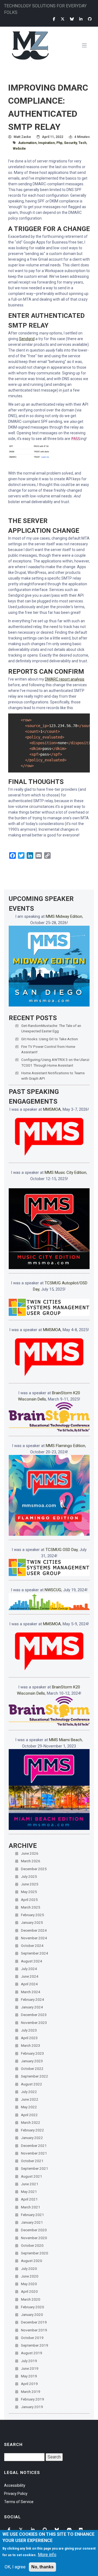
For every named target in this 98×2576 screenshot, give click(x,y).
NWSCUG (53, 1590)
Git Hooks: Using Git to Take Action (50, 1039)
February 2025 (33, 1915)
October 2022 (32, 2069)
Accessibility (15, 2485)
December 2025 (34, 1869)
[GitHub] (90, 19)
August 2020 (32, 2261)
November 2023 (34, 2023)
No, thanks (42, 2567)
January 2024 (32, 2007)
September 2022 (35, 2076)
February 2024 (33, 1999)
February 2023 (33, 2053)
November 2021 (34, 2153)
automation (27, 143)
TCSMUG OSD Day (62, 1550)
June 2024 (30, 1976)
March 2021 (31, 2207)
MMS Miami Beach (65, 1740)
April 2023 (29, 2038)
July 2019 (29, 2361)
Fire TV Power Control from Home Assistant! (48, 1049)
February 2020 (33, 2307)
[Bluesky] (72, 19)
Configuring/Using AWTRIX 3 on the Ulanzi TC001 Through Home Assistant (55, 1062)
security (70, 143)
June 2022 (30, 2099)
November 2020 (34, 2238)
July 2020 (29, 2269)
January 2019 (32, 2407)
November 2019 (34, 2330)
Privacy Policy (16, 2494)
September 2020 (35, 2253)
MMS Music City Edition (65, 1172)
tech (82, 143)
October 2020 (32, 2245)
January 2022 (32, 2138)
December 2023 (34, 2015)
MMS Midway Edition (64, 916)
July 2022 (29, 2092)
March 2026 (31, 1861)
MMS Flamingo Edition (65, 1446)
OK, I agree (15, 2567)
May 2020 (29, 2284)
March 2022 (31, 2122)
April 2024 (29, 1984)
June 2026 (30, 1853)
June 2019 (30, 2368)
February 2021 (33, 2215)
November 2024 (34, 1938)
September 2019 (35, 2345)
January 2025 (32, 1922)
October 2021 (32, 2161)
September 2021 (35, 2168)
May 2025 (29, 1892)
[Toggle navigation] (86, 46)
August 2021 (32, 2176)
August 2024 (32, 1961)
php (59, 143)
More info (47, 2555)
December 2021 (34, 2146)
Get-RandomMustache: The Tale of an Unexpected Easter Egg (51, 1028)
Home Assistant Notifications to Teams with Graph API (53, 1076)
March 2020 (31, 2299)
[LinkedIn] (81, 19)
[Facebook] (54, 19)
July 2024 (29, 1969)
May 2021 (29, 2192)
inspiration (46, 143)
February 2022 (33, 2130)
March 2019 (31, 2392)
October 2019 (32, 2338)
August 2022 (32, 2084)
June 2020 (30, 2276)
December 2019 (34, 2322)
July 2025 (29, 1876)
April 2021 (29, 2199)
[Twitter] (63, 19)
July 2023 (29, 2030)
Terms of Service (19, 2502)
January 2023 (32, 2061)
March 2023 (31, 2045)
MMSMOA (52, 1109)
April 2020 (29, 2291)
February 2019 (33, 2399)
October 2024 (32, 1946)
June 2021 (30, 2184)
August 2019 (32, 2353)
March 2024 (31, 1992)
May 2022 (29, 2107)
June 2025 (30, 1884)
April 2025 (29, 1900)
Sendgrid (27, 339)
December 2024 (34, 1930)
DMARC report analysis (65, 679)
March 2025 (31, 1907)
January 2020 (32, 2315)
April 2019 (29, 2384)
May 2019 (29, 2376)
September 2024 (35, 1953)
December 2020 (34, 2230)
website (19, 149)
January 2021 (32, 2222)
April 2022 (29, 2115)
